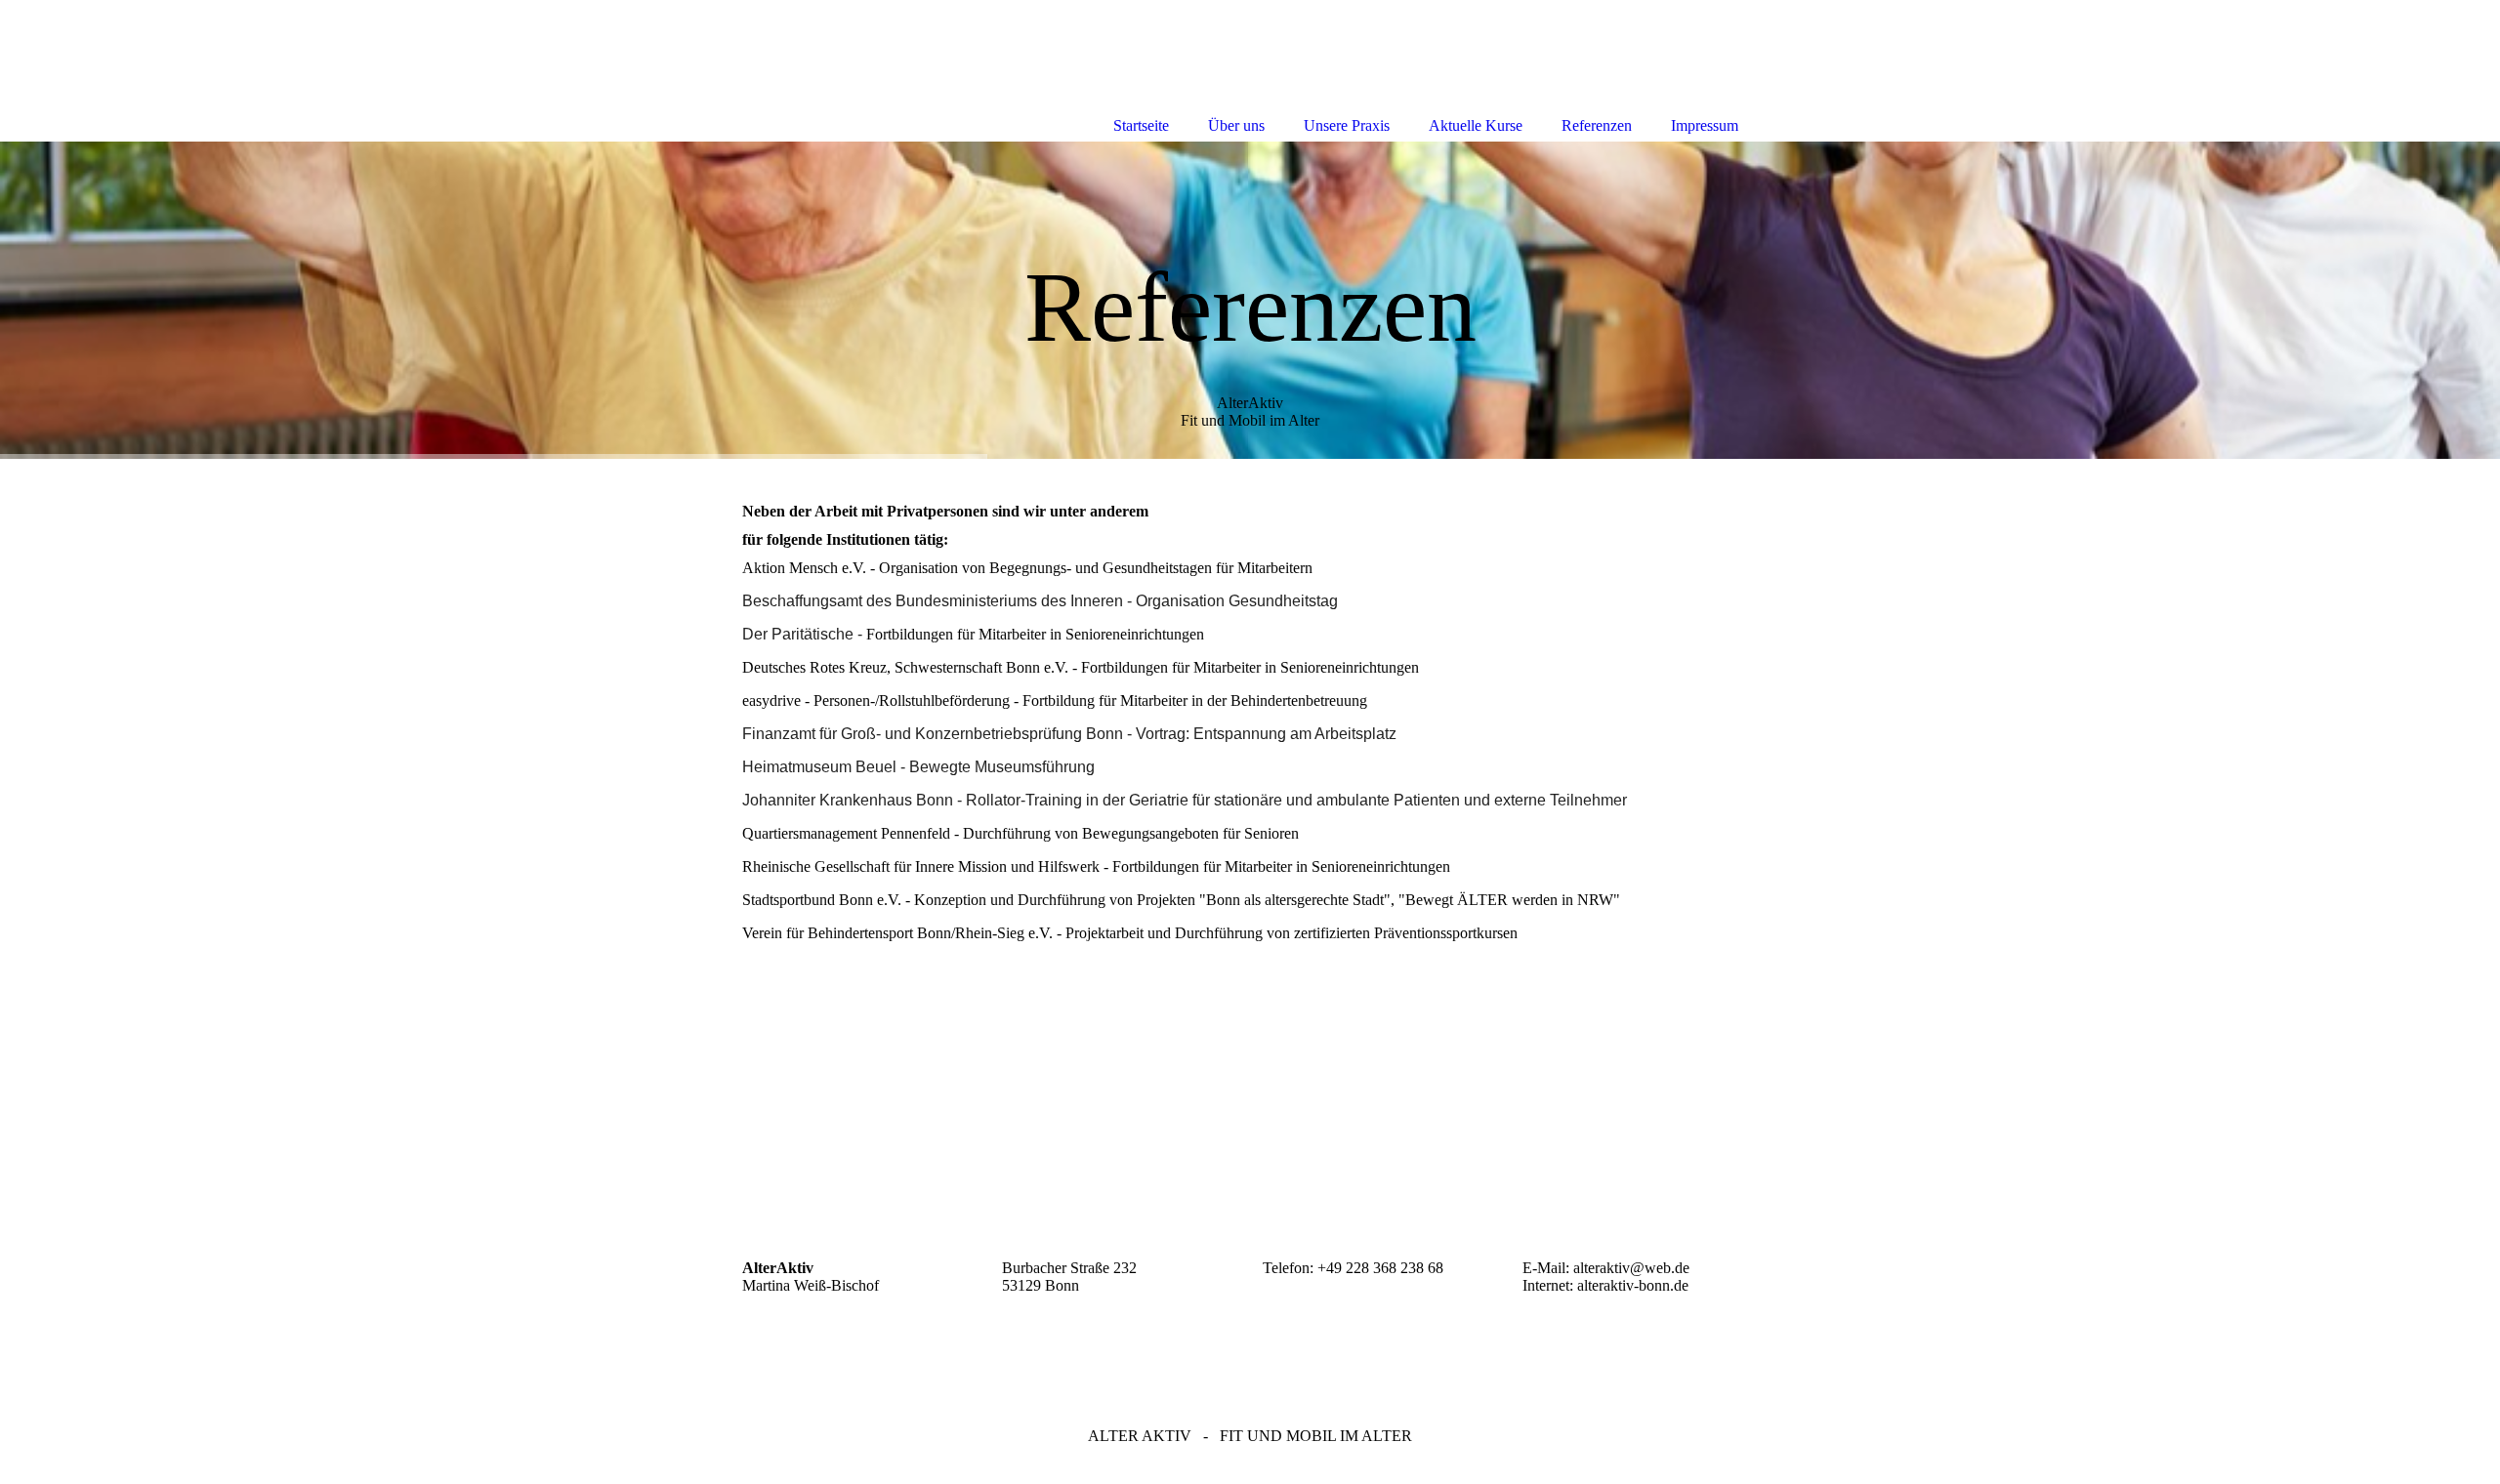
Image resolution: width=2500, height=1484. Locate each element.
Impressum (1705, 125)
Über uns (1236, 125)
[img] (1250, 300)
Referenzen (1597, 125)
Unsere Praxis (1347, 125)
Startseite (1141, 125)
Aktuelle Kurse (1476, 125)
